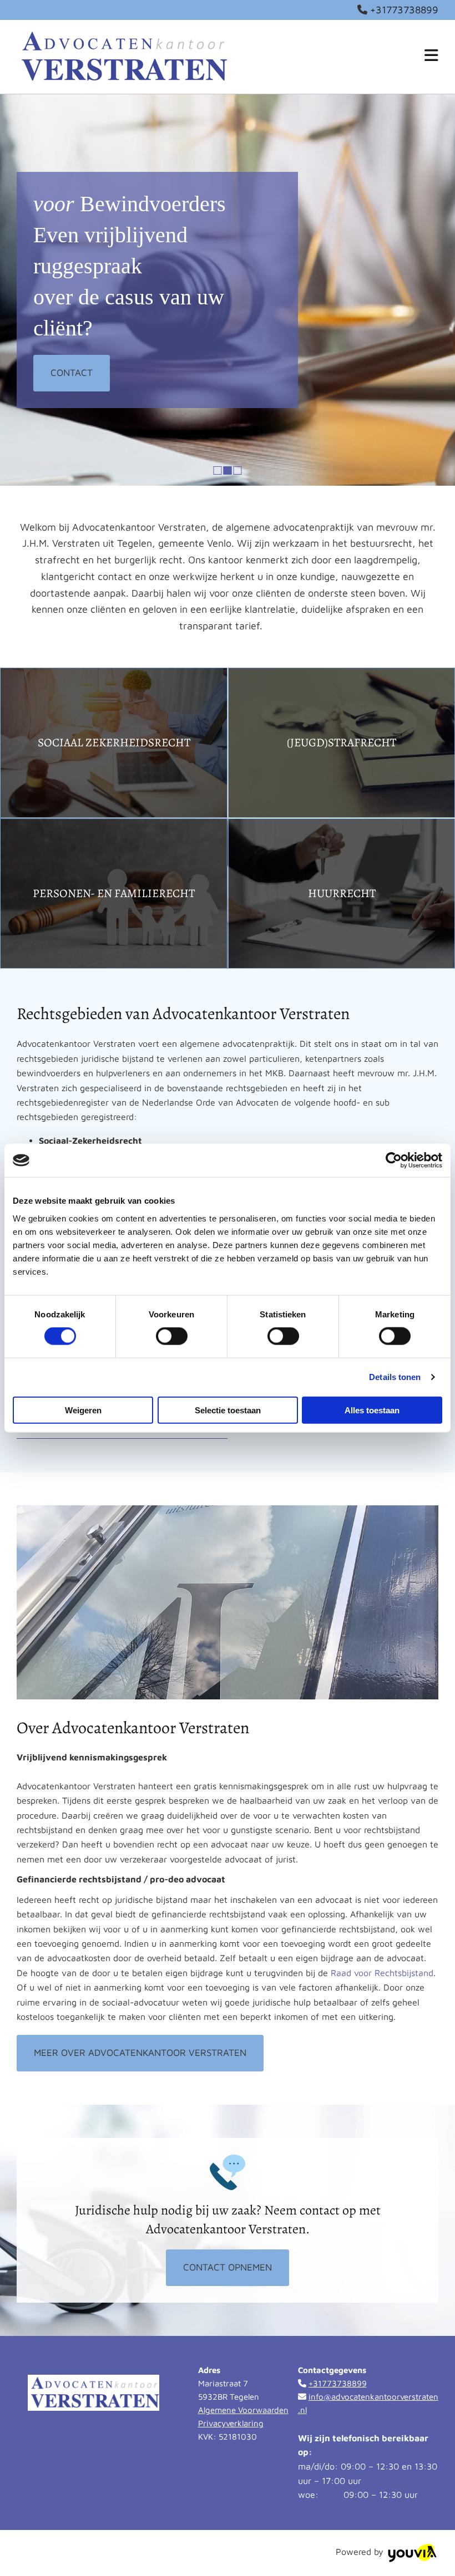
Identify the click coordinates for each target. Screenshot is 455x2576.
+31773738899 (404, 10)
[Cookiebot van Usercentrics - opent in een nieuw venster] (394, 1160)
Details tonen (395, 1377)
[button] (72, 373)
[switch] (172, 1336)
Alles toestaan (372, 1410)
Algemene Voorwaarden (243, 2410)
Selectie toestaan (228, 1410)
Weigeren (83, 1410)
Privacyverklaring (231, 2423)
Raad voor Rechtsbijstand (382, 1973)
